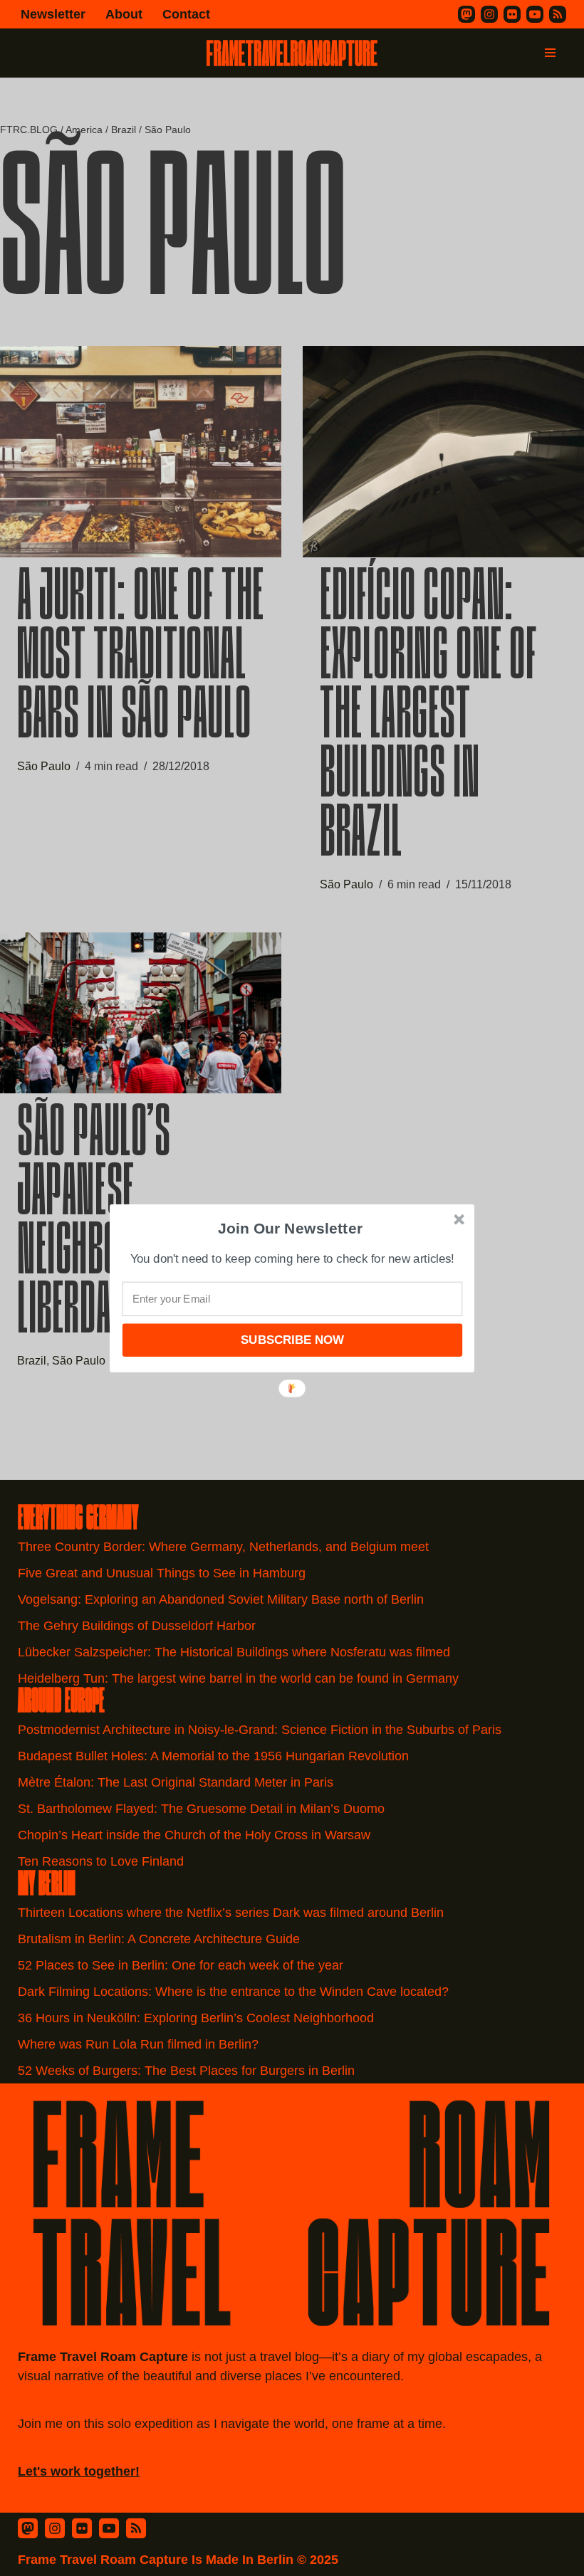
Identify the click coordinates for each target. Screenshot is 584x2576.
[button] (291, 1228)
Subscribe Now (292, 1339)
